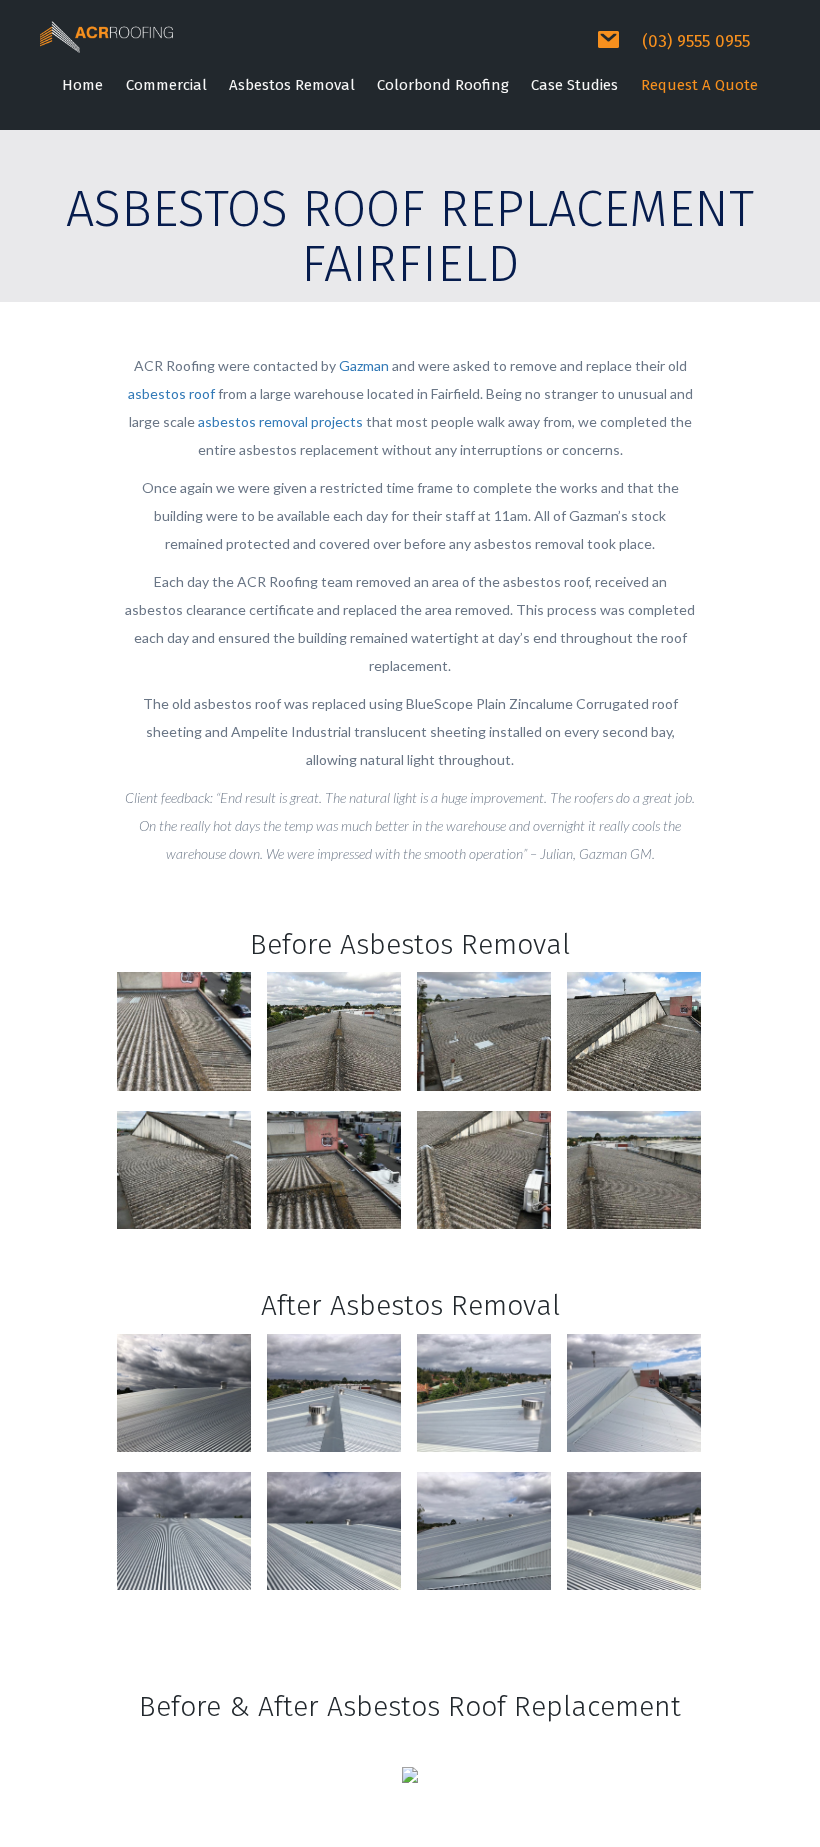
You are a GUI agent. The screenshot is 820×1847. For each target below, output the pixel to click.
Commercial (166, 85)
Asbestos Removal (292, 85)
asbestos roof (171, 393)
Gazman (364, 365)
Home (82, 85)
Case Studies (574, 85)
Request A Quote (699, 85)
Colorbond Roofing (443, 85)
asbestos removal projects (280, 421)
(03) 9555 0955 (696, 41)
